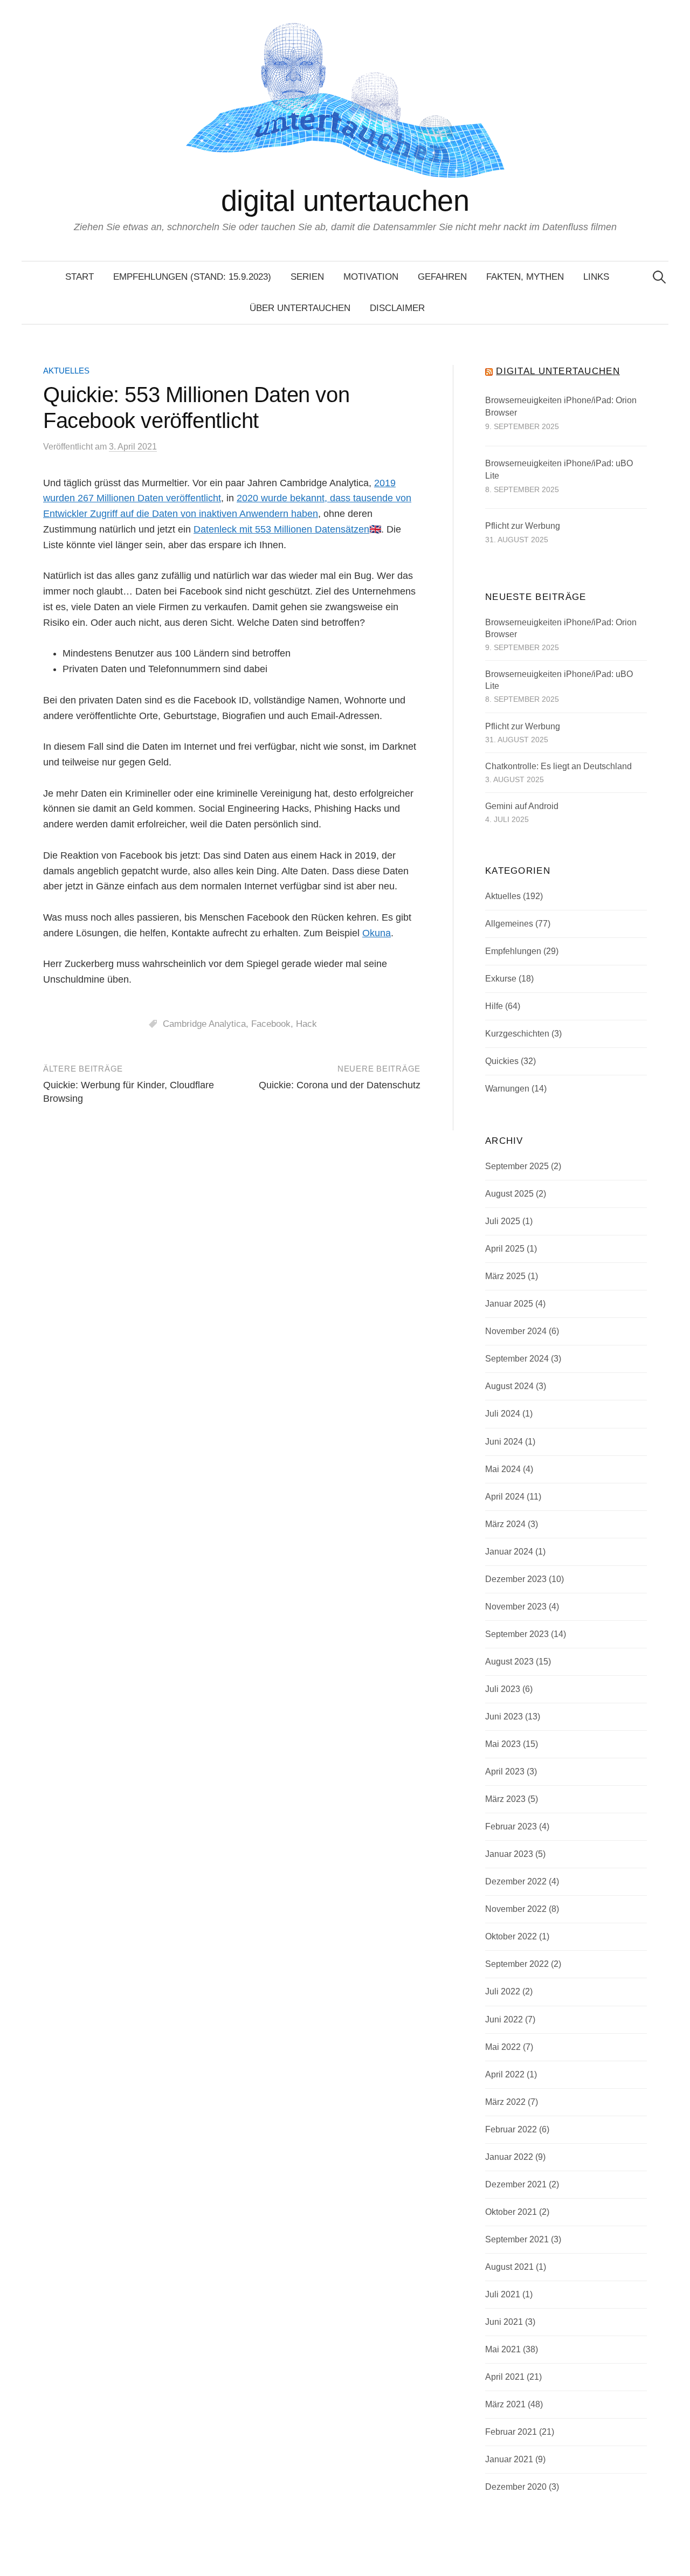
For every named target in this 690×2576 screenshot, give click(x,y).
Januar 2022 (509, 2157)
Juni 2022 (504, 2019)
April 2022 (505, 2074)
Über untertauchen (300, 308)
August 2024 (509, 1386)
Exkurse (501, 979)
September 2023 (517, 1634)
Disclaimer (397, 308)
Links (596, 277)
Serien (307, 277)
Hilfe (494, 1006)
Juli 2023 (503, 1689)
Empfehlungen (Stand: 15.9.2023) (192, 277)
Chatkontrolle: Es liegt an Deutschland (558, 766)
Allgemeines (509, 924)
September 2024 (517, 1359)
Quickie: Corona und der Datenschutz (340, 1085)
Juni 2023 (504, 1717)
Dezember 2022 (516, 1881)
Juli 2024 (503, 1414)
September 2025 (517, 1166)
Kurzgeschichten (517, 1034)
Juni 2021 (504, 2322)
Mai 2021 (503, 2349)
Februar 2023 (511, 1826)
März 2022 (505, 2102)
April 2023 (505, 1772)
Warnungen (507, 1089)
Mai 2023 (503, 1744)
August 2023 (509, 1662)
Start (80, 277)
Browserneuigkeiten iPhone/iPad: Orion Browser (561, 407)
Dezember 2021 (516, 2184)
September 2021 (517, 2239)
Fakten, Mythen (525, 277)
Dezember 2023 (516, 1579)
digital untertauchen (345, 201)
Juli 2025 (503, 1221)
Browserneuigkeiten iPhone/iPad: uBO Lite (559, 470)
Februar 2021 (511, 2432)
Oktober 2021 (511, 2212)
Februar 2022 (511, 2129)
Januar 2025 (509, 1304)
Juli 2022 (503, 1991)
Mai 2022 (503, 2047)
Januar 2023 (509, 1854)
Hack (306, 1024)
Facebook (271, 1024)
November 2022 (516, 1909)
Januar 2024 (509, 1552)
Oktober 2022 (511, 1936)
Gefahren (442, 277)
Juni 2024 (504, 1442)
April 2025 (505, 1249)
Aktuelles (66, 371)
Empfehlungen (513, 951)
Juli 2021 (503, 2294)
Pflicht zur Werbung (523, 526)
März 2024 (505, 1524)
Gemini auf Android (522, 806)
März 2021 (505, 2404)
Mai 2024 (503, 1469)
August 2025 (509, 1194)
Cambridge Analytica (204, 1024)
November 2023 (516, 1607)
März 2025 (505, 1276)
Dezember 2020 (516, 2487)
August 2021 (509, 2267)
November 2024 (516, 1331)
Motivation (371, 277)
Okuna (377, 933)
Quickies (502, 1061)
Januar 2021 (509, 2459)
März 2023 (505, 1799)
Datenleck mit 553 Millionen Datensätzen (281, 529)
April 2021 (505, 2377)
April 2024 (505, 1497)
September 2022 (517, 1964)
